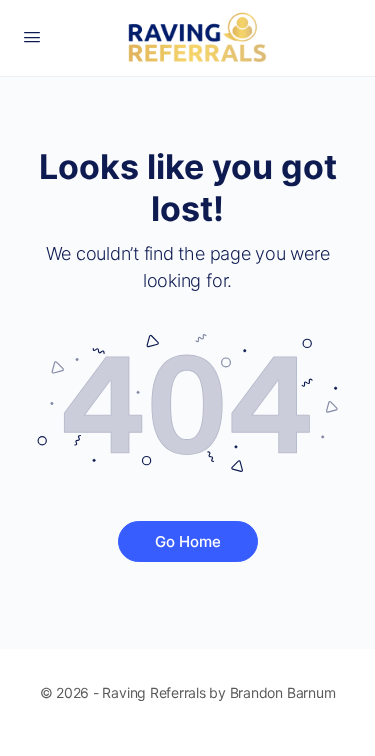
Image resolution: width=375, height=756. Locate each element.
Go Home (188, 541)
